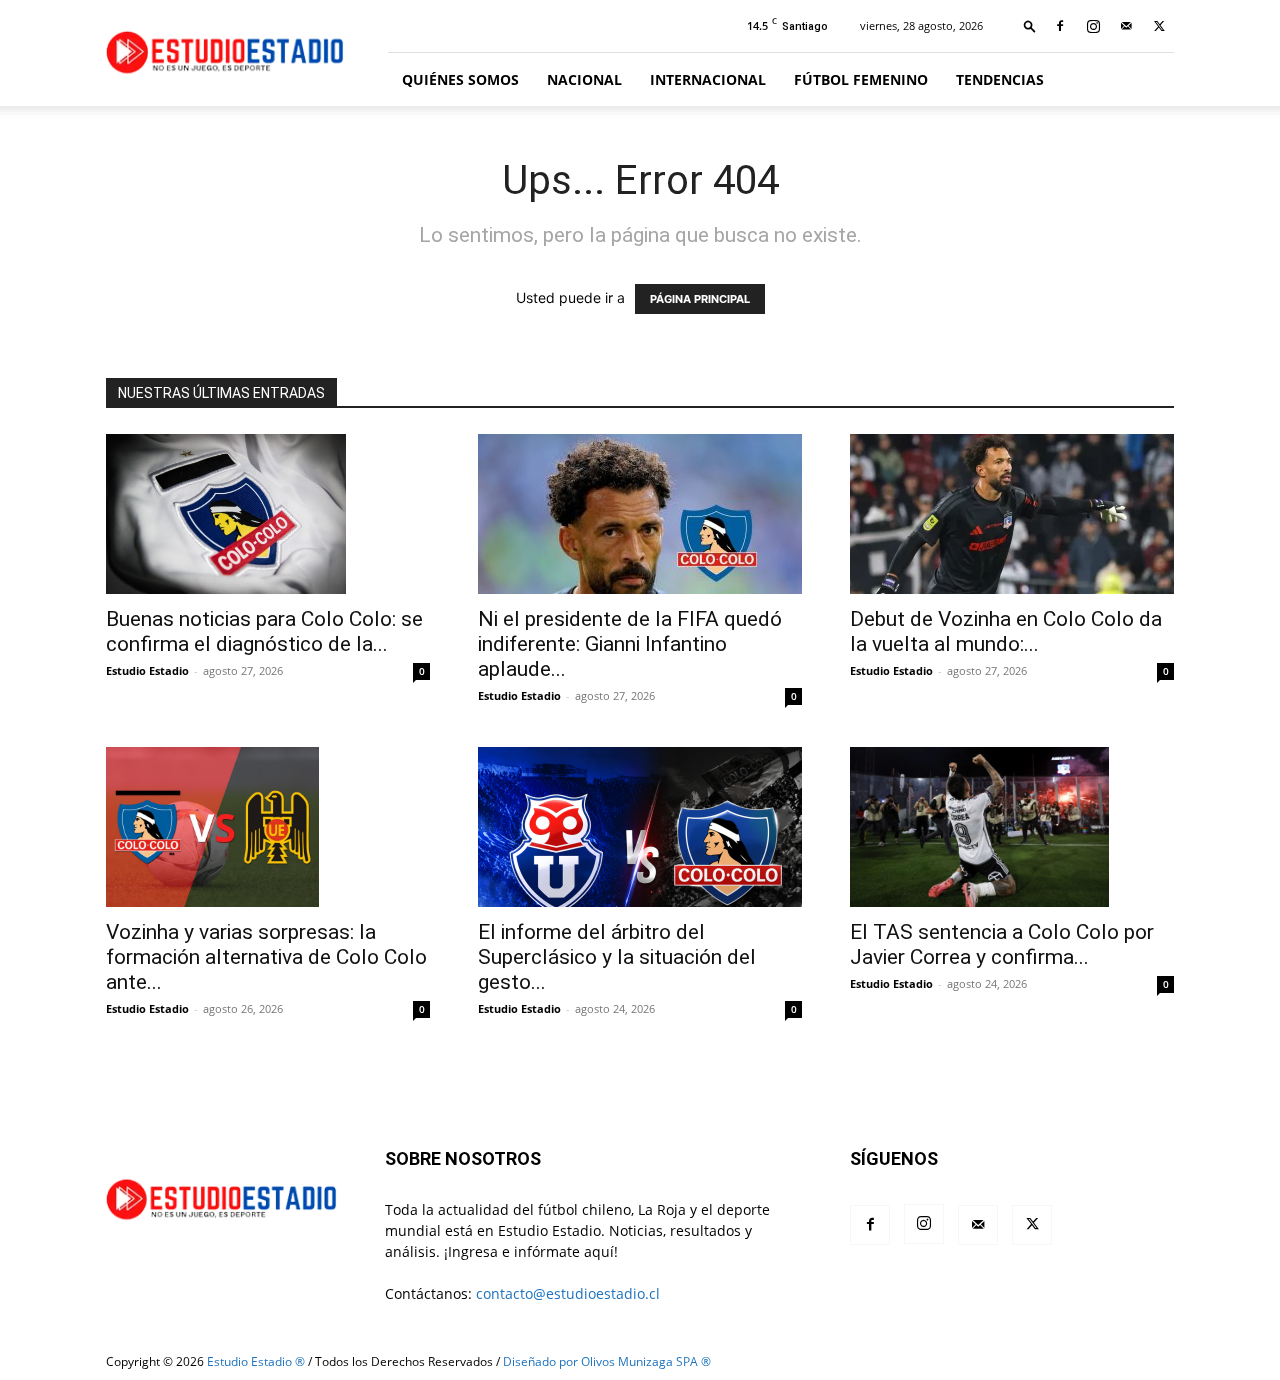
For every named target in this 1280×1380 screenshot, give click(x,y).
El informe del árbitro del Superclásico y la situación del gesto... (617, 957)
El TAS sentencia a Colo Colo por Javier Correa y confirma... (1002, 944)
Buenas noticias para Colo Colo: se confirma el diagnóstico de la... (264, 631)
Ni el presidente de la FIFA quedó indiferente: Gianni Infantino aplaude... (630, 644)
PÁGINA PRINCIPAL (700, 299)
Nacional (584, 79)
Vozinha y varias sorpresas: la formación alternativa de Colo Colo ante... (266, 957)
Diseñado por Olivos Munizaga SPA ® (607, 1361)
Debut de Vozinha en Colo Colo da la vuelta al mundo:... (1006, 631)
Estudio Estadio (147, 670)
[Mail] (1126, 26)
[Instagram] (1093, 26)
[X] (1159, 26)
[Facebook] (1060, 26)
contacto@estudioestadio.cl (568, 1293)
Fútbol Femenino (861, 79)
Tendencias (1000, 79)
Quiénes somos (460, 79)
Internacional (708, 79)
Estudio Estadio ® (256, 1361)
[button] (1030, 25)
